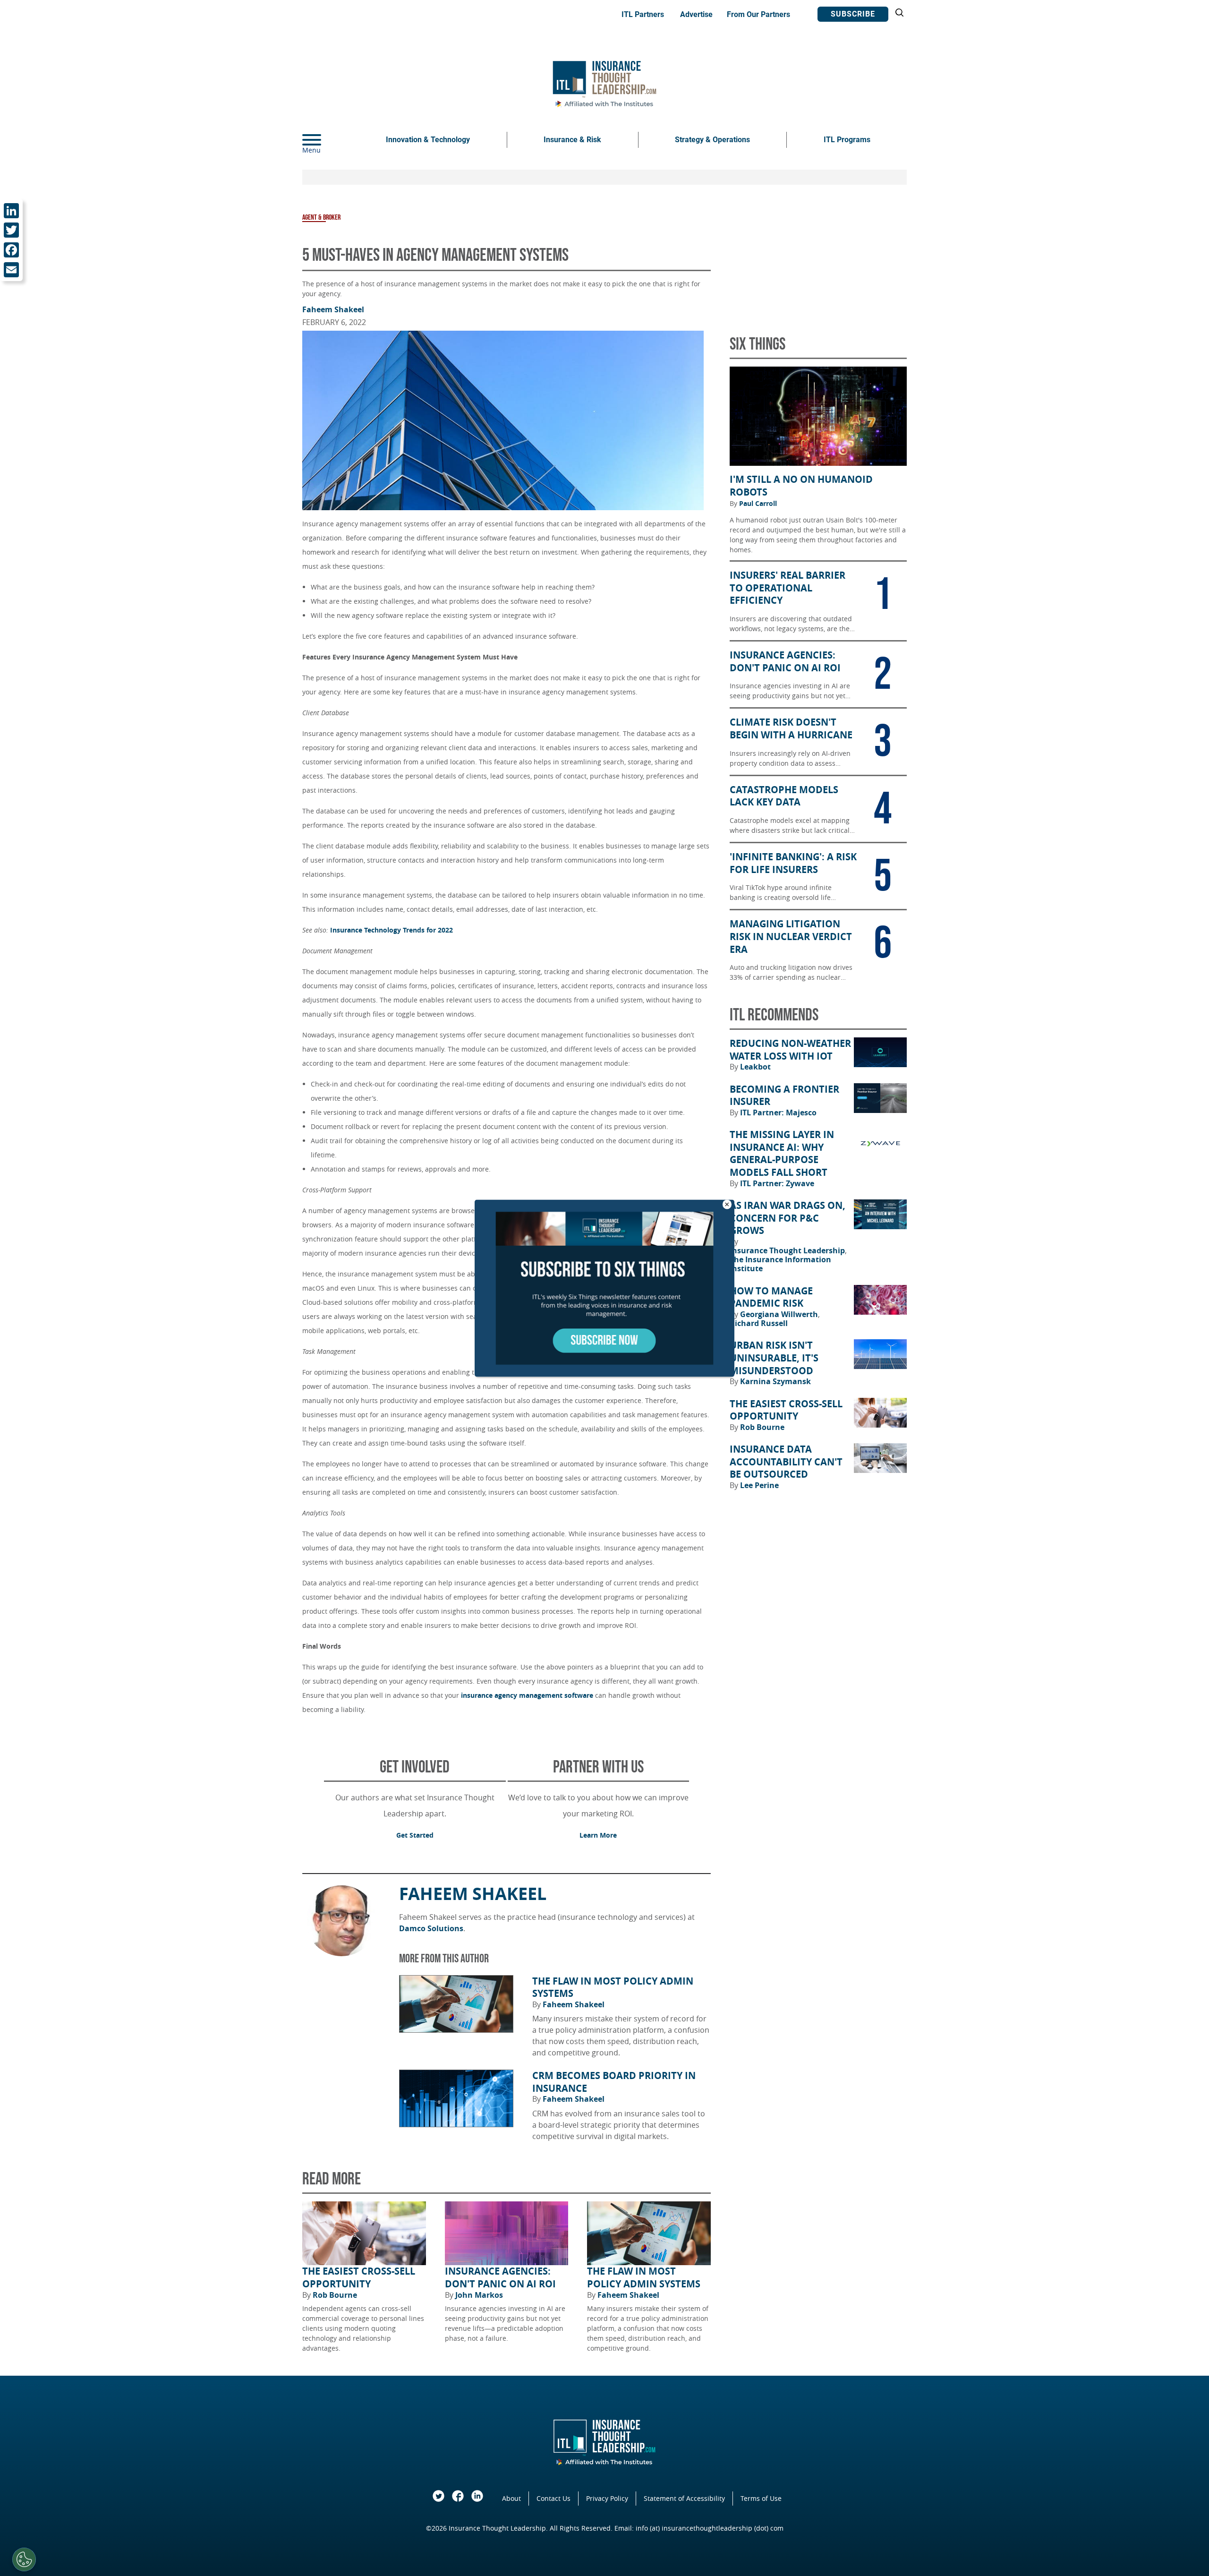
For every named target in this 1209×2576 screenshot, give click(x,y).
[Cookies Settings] (24, 2559)
